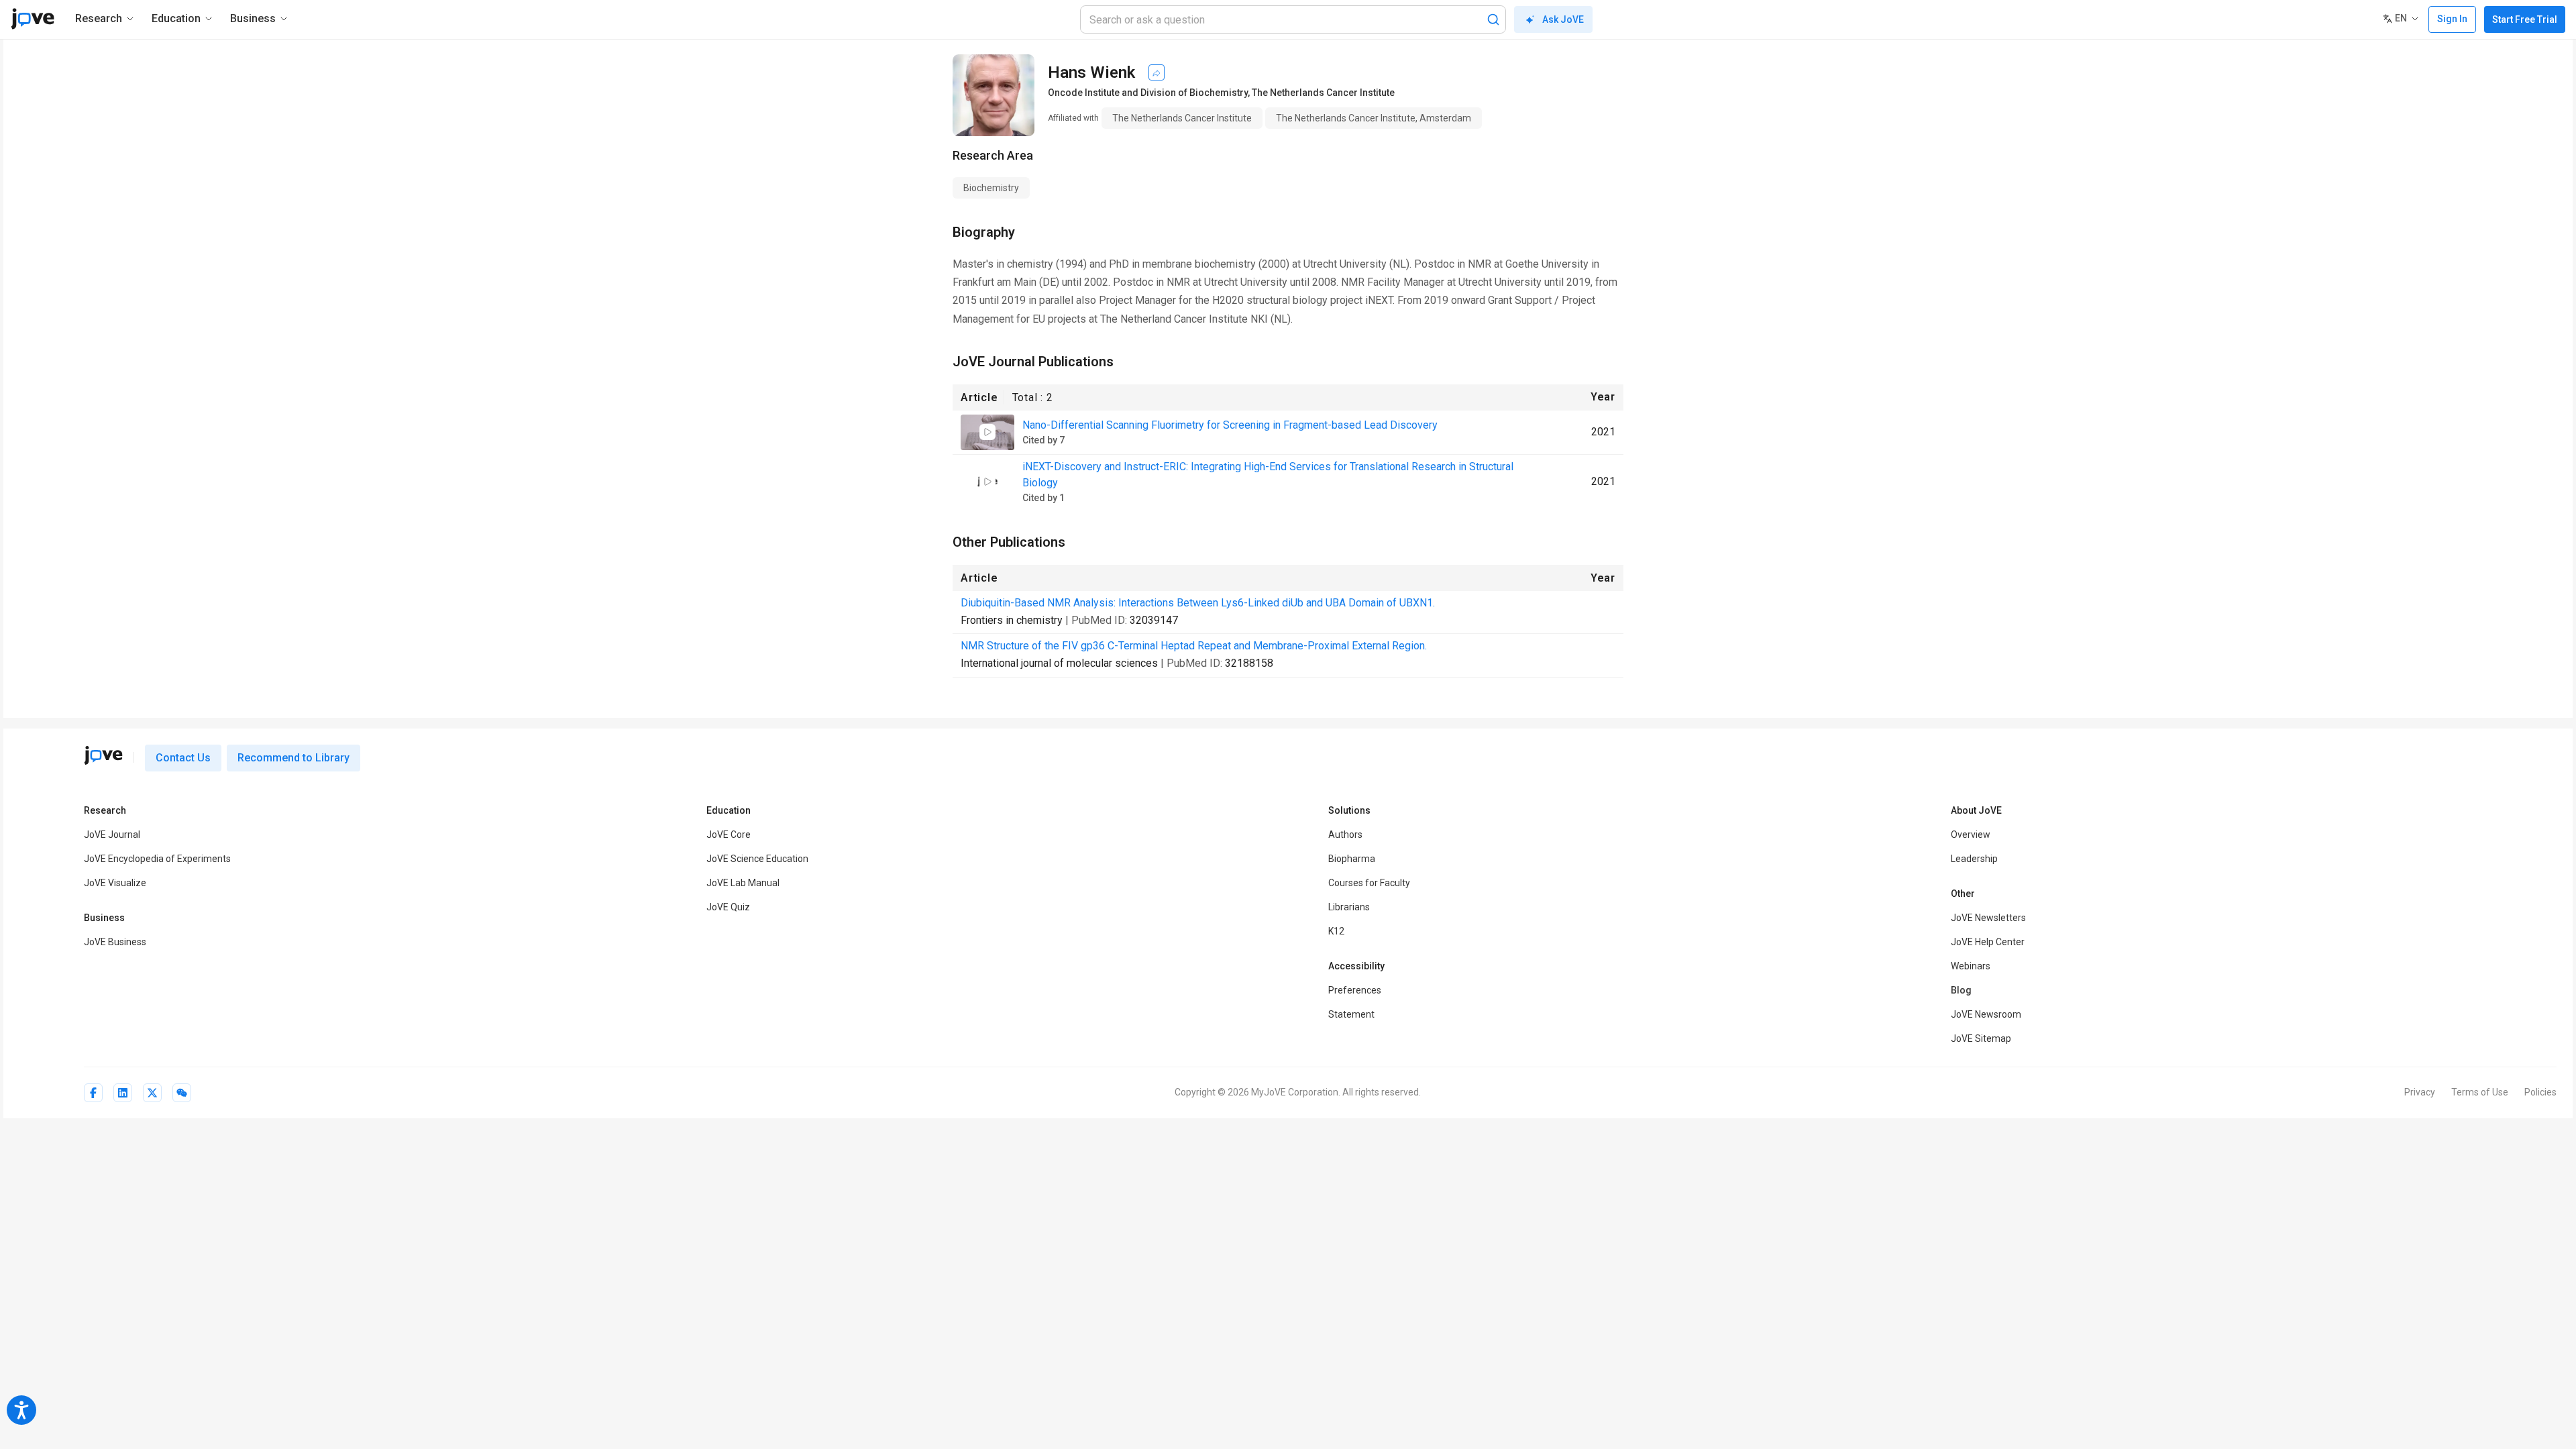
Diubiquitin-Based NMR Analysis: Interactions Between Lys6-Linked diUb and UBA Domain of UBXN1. (1198, 603)
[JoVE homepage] (103, 755)
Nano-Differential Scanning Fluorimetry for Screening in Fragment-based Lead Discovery (1230, 425)
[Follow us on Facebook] (93, 1093)
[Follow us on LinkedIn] (123, 1093)
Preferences (1355, 990)
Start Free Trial (2525, 19)
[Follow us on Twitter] (152, 1093)
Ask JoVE (1563, 19)
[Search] (1493, 19)
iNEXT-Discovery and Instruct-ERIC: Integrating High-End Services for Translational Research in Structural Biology (1268, 475)
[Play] (987, 432)
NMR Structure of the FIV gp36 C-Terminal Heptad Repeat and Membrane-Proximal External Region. (1194, 646)
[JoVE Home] (33, 19)
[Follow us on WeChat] (182, 1093)
